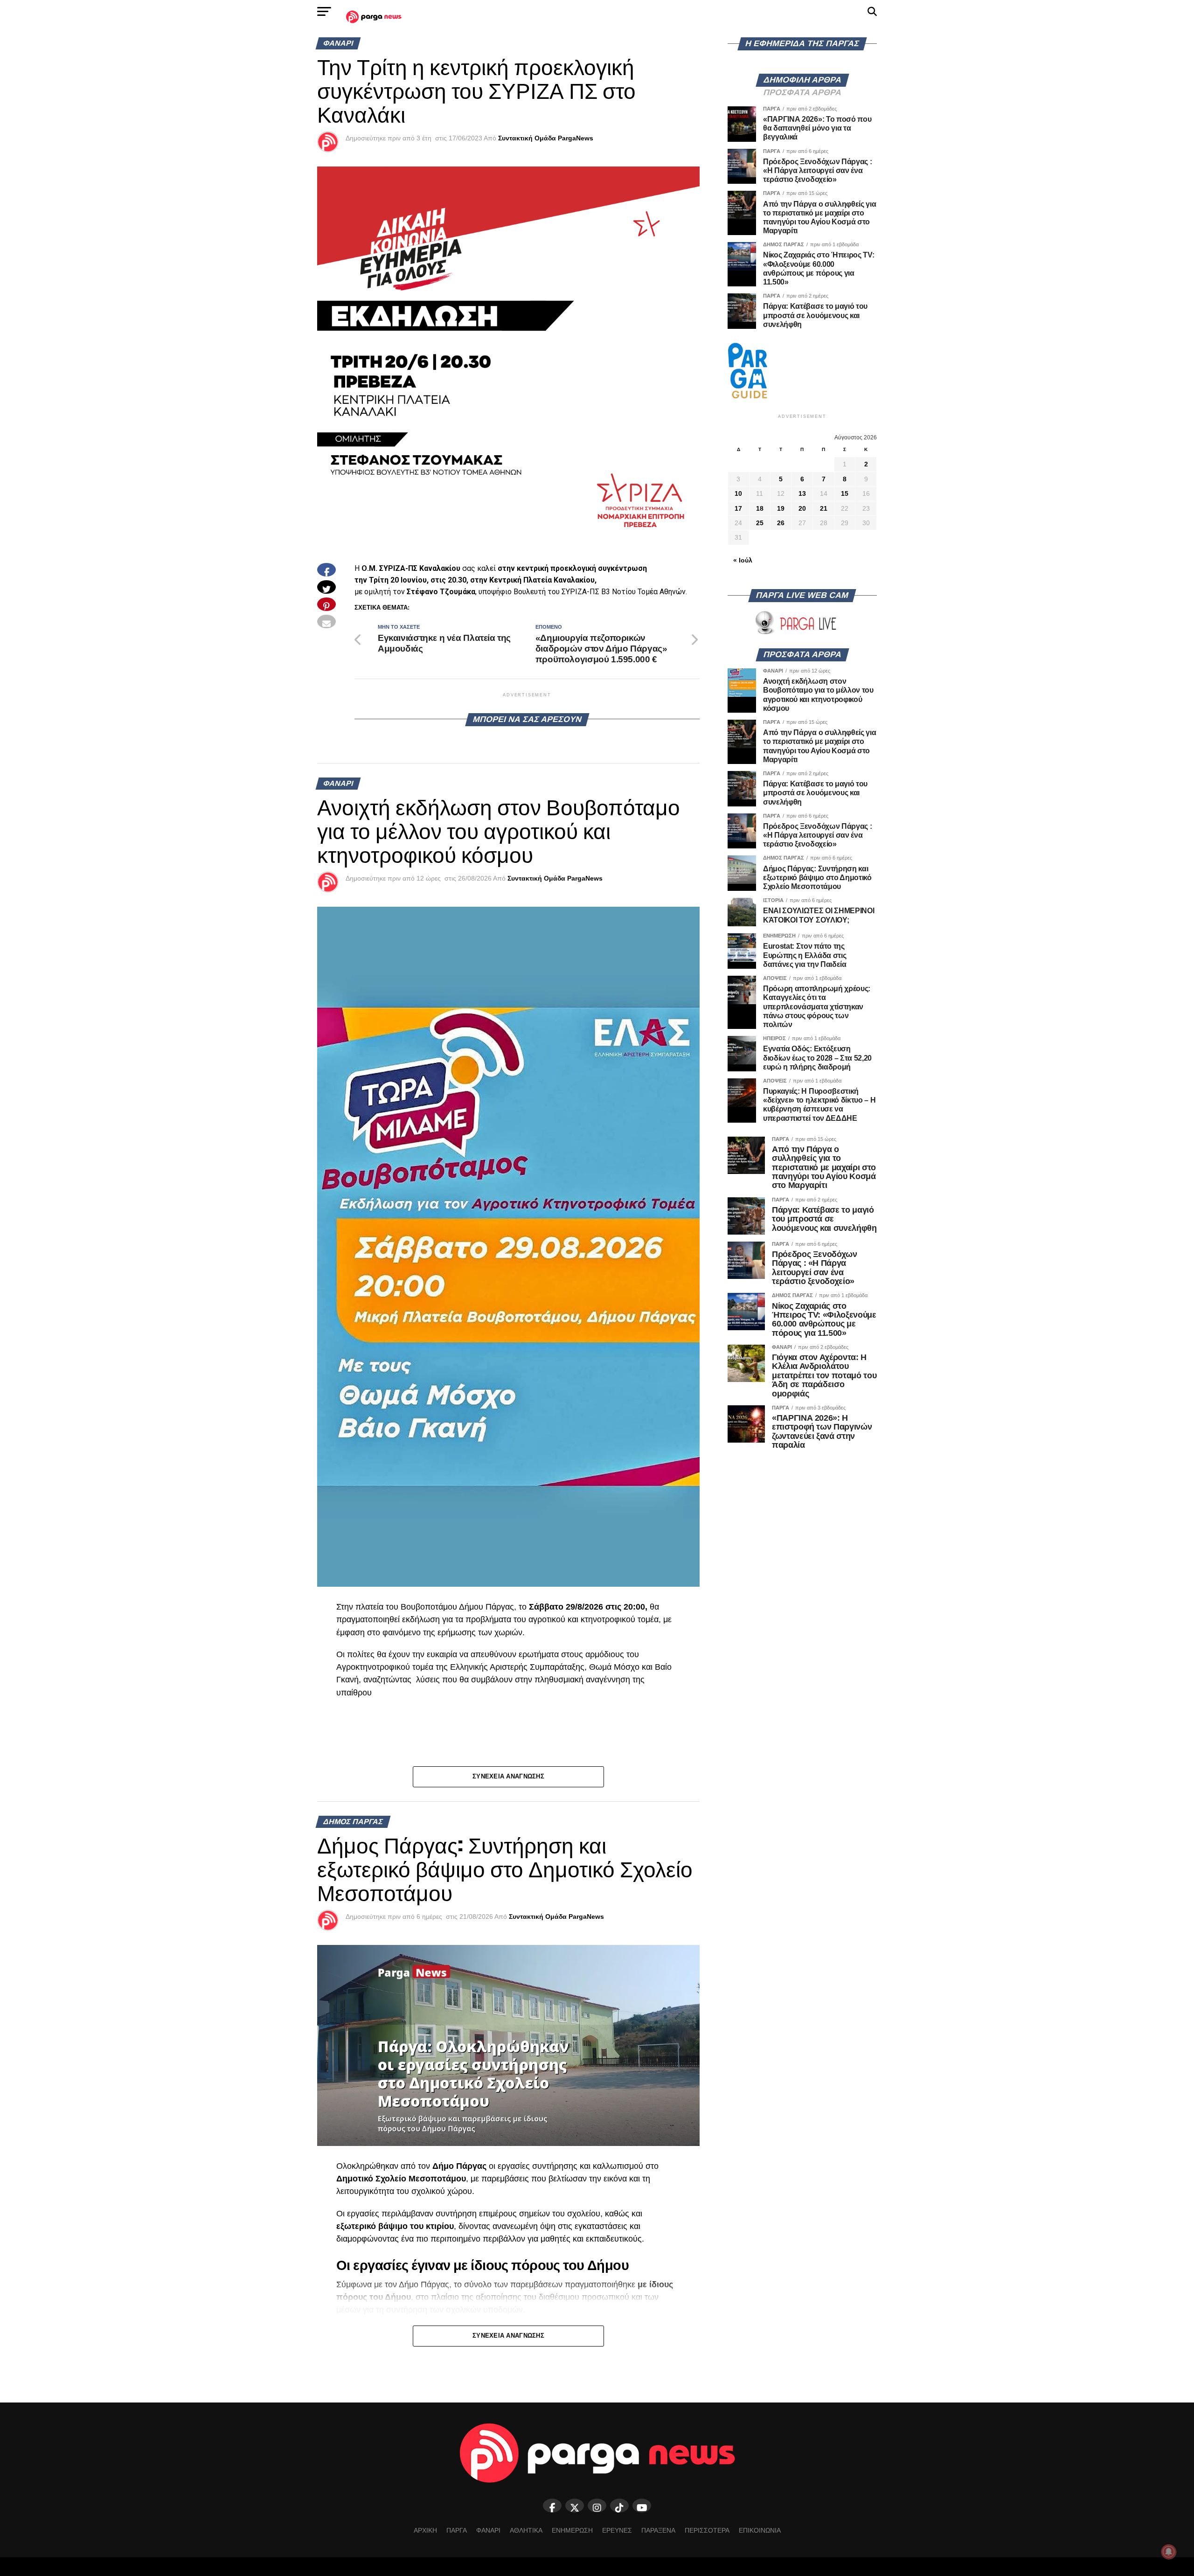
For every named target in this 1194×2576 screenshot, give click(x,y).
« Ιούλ (743, 560)
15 (845, 493)
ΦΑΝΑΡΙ (488, 2530)
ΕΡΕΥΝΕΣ (617, 2530)
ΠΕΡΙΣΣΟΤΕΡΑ (707, 2530)
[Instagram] (597, 2506)
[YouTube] (642, 2506)
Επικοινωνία (760, 2530)
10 (738, 493)
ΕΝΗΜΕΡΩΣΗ (572, 2530)
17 (738, 508)
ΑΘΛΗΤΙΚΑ (526, 2530)
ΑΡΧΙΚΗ (425, 2530)
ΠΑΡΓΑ (457, 2530)
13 (802, 493)
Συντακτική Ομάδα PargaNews (546, 138)
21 (824, 508)
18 (760, 508)
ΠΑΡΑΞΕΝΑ (658, 2530)
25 (760, 523)
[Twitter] (575, 2506)
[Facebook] (552, 2506)
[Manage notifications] (1169, 2552)
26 (781, 523)
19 (781, 508)
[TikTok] (619, 2506)
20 (802, 508)
